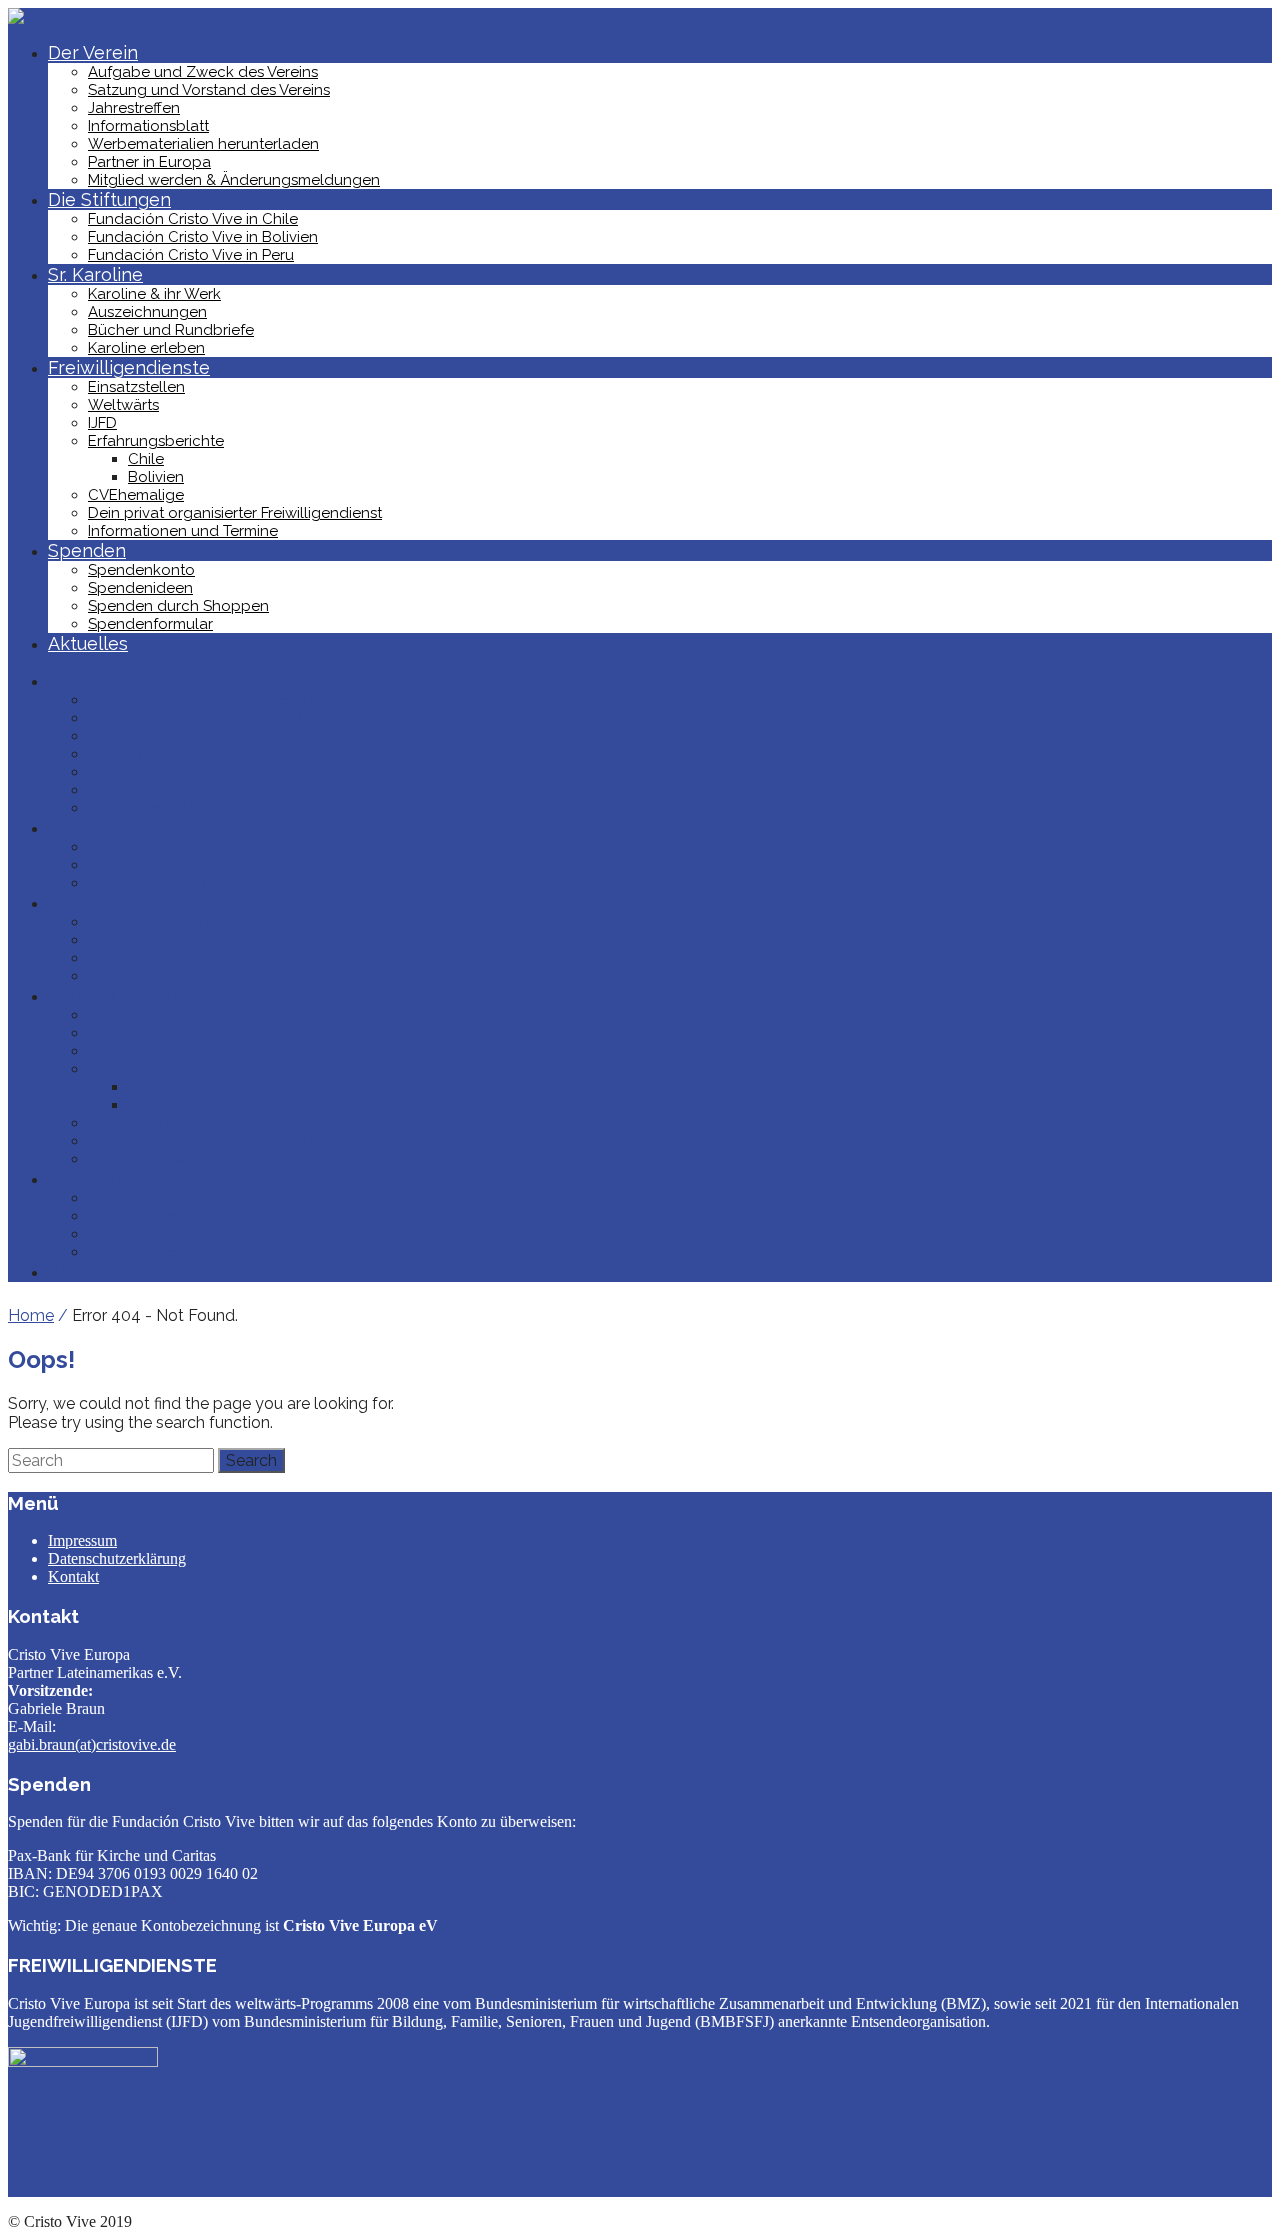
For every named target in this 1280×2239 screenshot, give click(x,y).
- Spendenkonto (162, 1198)
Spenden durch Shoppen (178, 606)
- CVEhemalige (157, 1123)
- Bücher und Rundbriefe (192, 958)
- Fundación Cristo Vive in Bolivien (224, 865)
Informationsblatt (148, 126)
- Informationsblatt (169, 754)
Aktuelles (88, 643)
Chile (146, 459)
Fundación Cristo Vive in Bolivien (203, 237)
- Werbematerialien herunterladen (224, 772)
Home (31, 1315)
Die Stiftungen (109, 199)
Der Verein (93, 52)
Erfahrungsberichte (156, 441)
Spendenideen (140, 588)
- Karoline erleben (167, 976)
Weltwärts (123, 405)
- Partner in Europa (170, 790)
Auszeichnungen (147, 312)
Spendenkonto (141, 570)
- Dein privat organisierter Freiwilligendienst (256, 1141)
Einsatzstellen (136, 387)
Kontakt (73, 1576)
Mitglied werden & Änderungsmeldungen (234, 180)
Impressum (82, 1540)
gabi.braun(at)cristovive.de (92, 1744)
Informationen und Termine (183, 531)
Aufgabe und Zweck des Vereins (203, 72)
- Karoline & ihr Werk (175, 922)
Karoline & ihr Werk (154, 294)
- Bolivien (193, 1105)
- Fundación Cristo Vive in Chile (214, 847)
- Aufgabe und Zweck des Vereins (224, 700)
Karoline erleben (146, 348)
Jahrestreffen (134, 108)
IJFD (102, 423)
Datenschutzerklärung (117, 1558)
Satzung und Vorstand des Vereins (209, 90)
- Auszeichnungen (168, 940)
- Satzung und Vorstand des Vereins (230, 718)
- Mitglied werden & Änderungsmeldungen (255, 808)
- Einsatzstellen (157, 1015)
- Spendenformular (171, 1252)
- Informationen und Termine (204, 1159)
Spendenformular (150, 624)
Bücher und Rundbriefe (171, 330)
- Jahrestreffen (155, 736)
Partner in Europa (149, 162)
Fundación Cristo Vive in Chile (193, 219)
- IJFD (123, 1051)
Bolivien (156, 477)
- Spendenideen (161, 1216)
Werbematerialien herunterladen (203, 144)
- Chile (183, 1087)
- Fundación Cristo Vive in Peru (212, 883)
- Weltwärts (144, 1033)
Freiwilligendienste (129, 367)
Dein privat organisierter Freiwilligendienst (235, 513)
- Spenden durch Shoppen (199, 1234)
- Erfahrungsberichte (177, 1069)
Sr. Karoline (95, 274)
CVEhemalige (136, 495)
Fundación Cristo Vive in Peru (191, 255)
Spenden (87, 550)
